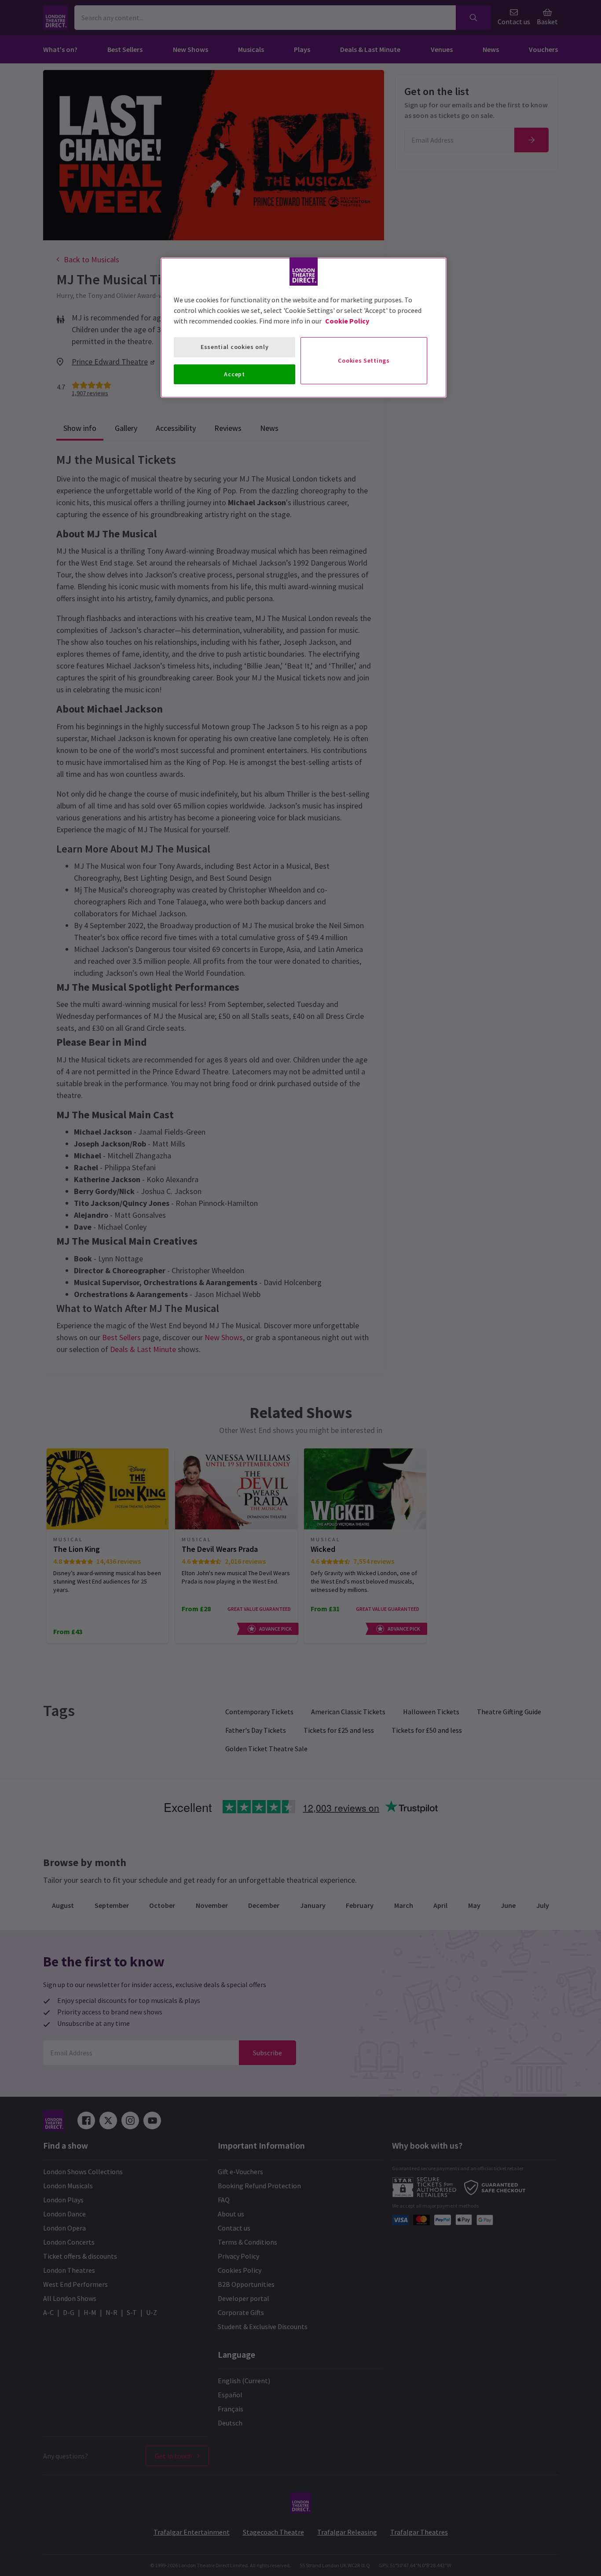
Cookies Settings (364, 360)
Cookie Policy (347, 321)
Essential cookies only (235, 347)
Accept (234, 374)
